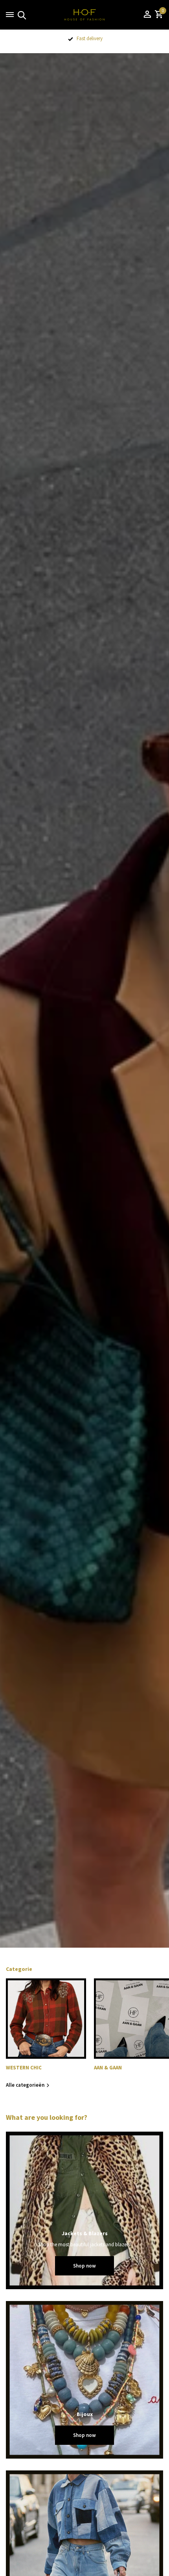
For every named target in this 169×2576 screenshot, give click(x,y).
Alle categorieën (25, 2085)
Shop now (84, 2266)
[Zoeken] (21, 15)
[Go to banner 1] (84, 2210)
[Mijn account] (147, 15)
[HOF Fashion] (84, 15)
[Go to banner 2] (84, 2380)
